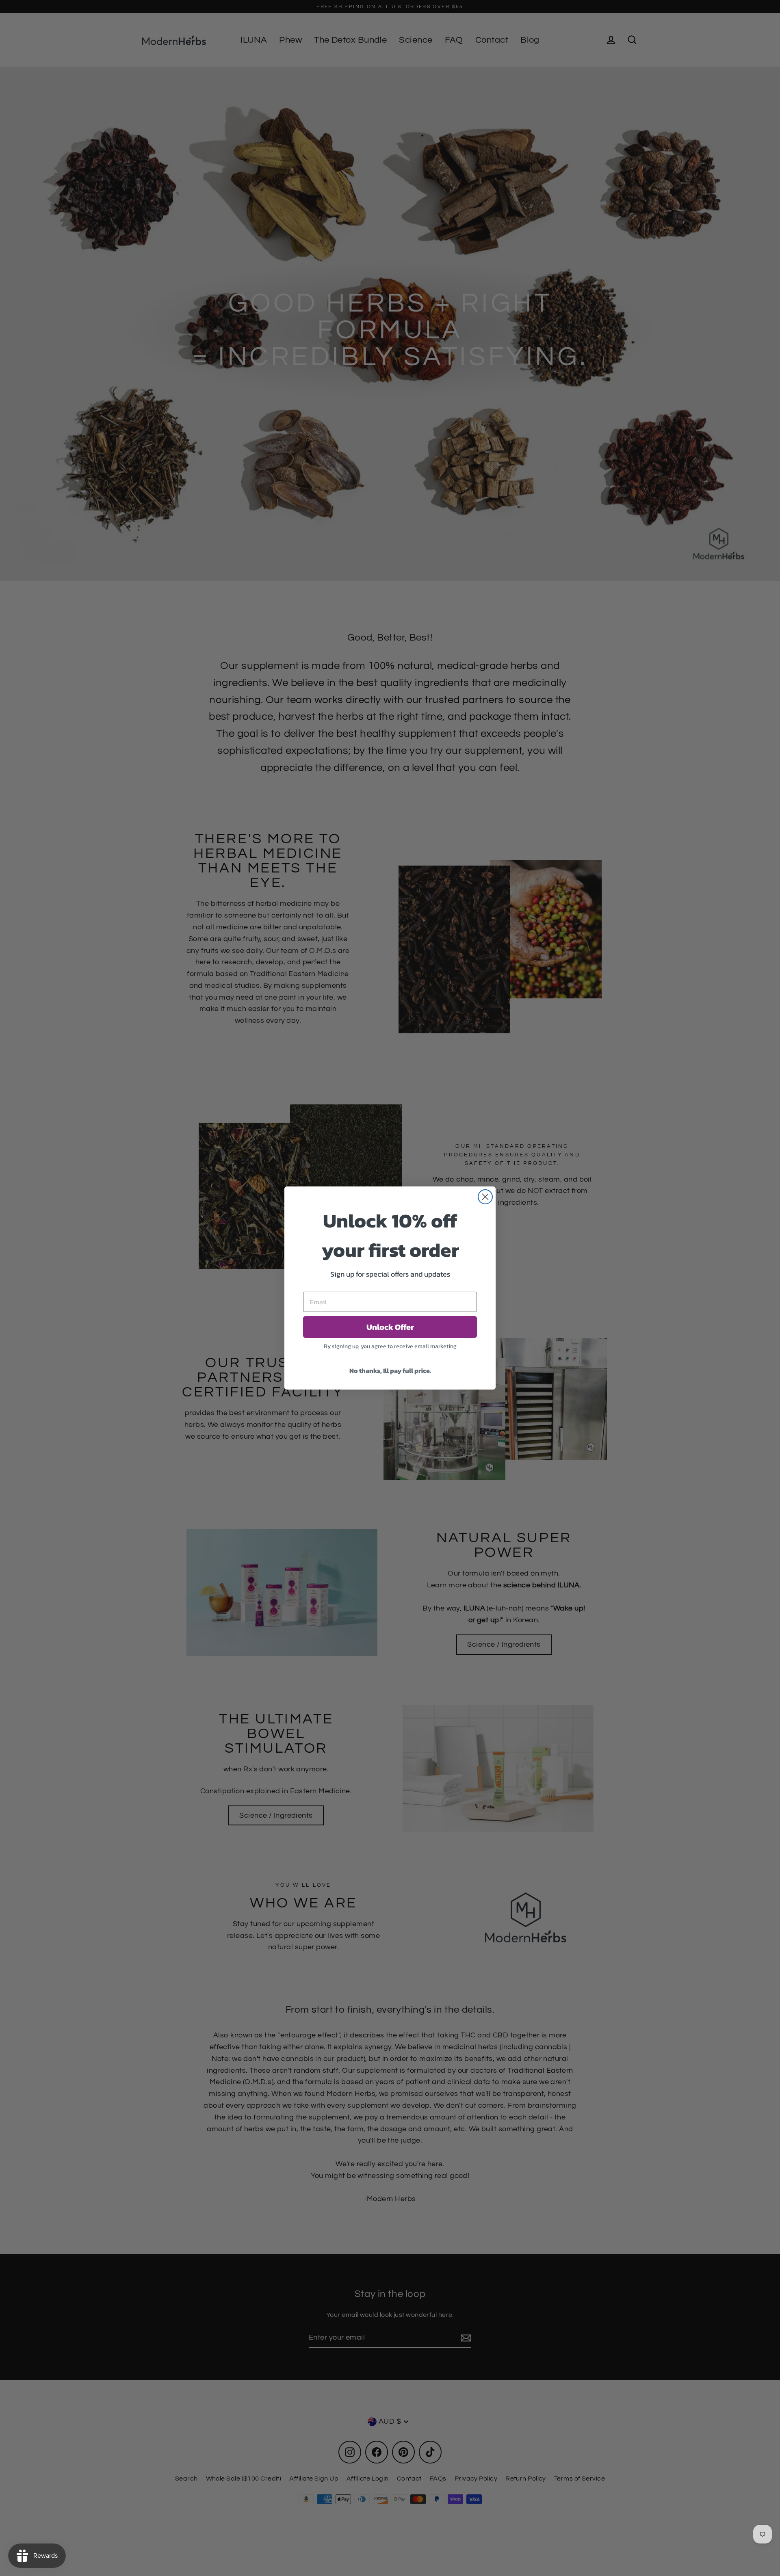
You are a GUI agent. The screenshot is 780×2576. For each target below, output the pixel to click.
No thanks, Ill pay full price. (390, 1370)
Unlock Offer (390, 1327)
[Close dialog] (485, 1197)
